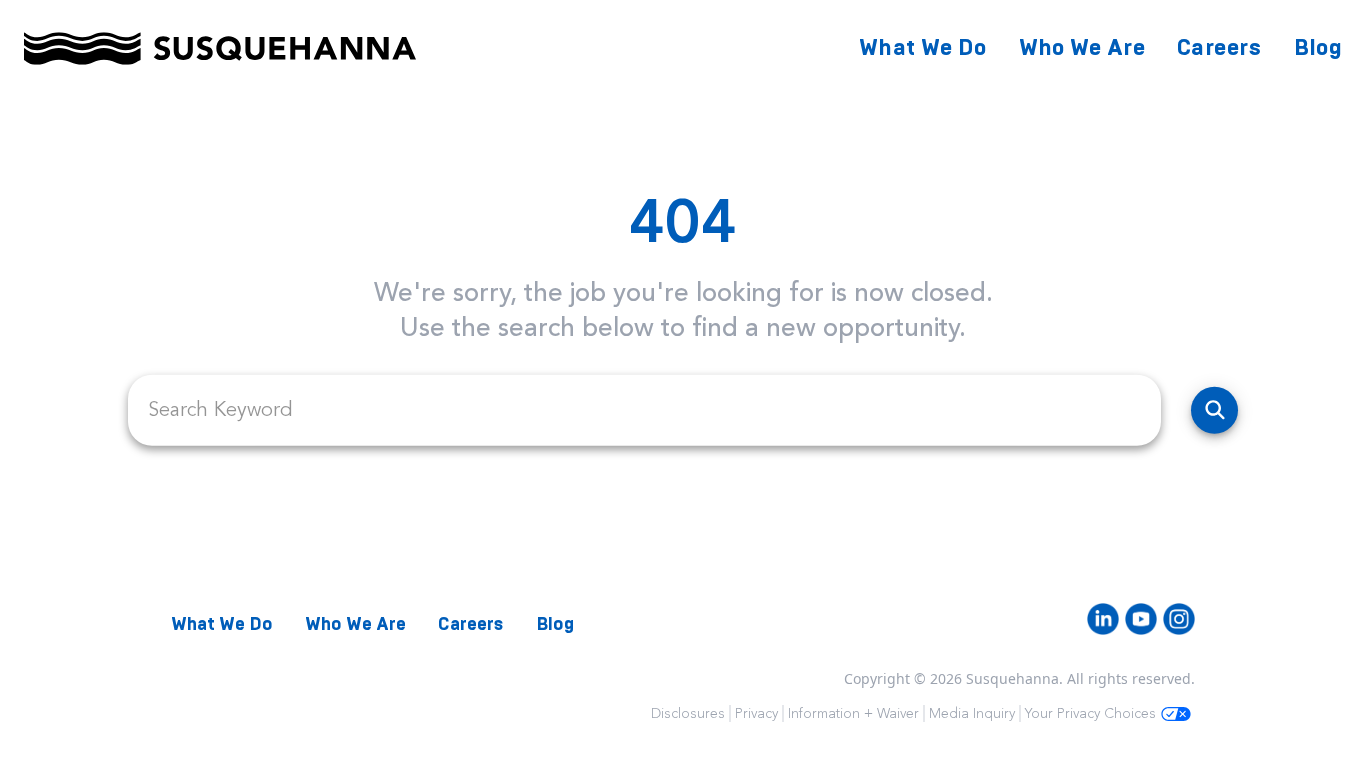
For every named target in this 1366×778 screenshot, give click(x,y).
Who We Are (1082, 47)
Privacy (756, 713)
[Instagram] (1179, 619)
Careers (1219, 47)
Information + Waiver (853, 713)
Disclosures (688, 713)
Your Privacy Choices (1090, 713)
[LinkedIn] (1103, 619)
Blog (1318, 47)
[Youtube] (1141, 619)
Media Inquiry (972, 713)
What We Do (923, 47)
